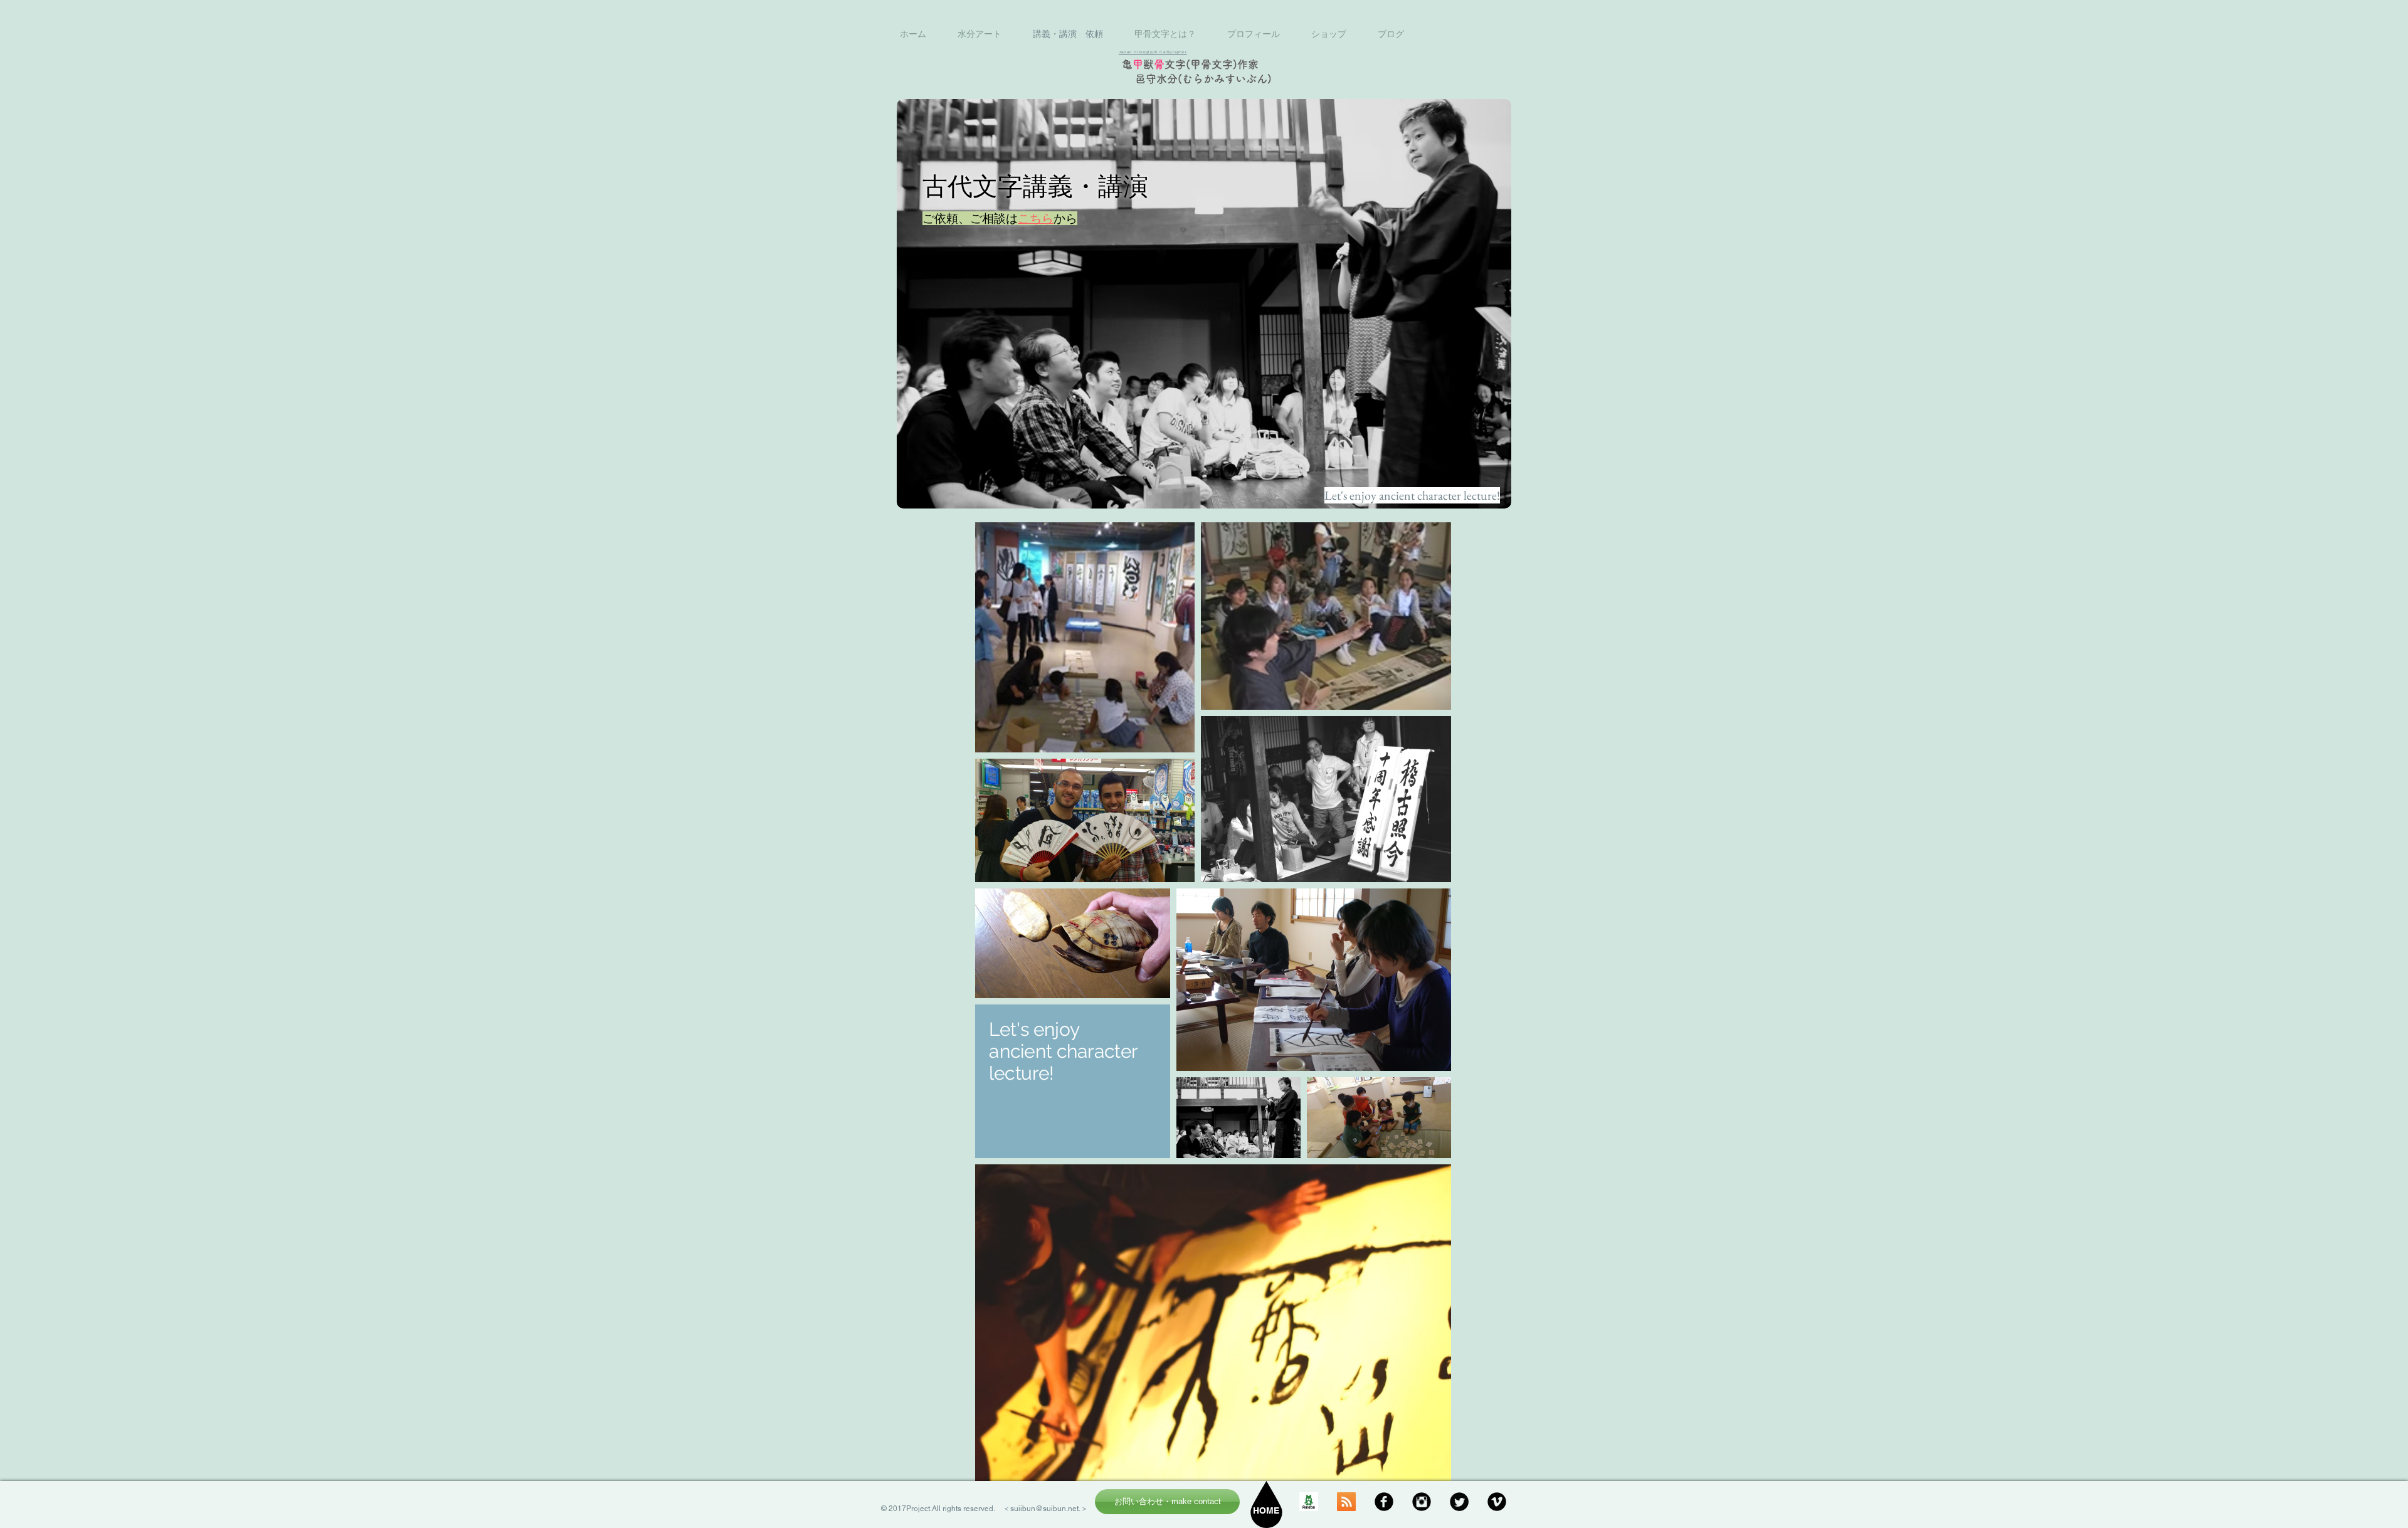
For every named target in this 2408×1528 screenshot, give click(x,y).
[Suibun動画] (1497, 1502)
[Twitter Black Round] (1459, 1502)
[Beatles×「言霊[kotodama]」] (1346, 1502)
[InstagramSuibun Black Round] (1422, 1502)
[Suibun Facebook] (1384, 1502)
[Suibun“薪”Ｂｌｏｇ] (1309, 1502)
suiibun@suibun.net (1044, 1509)
